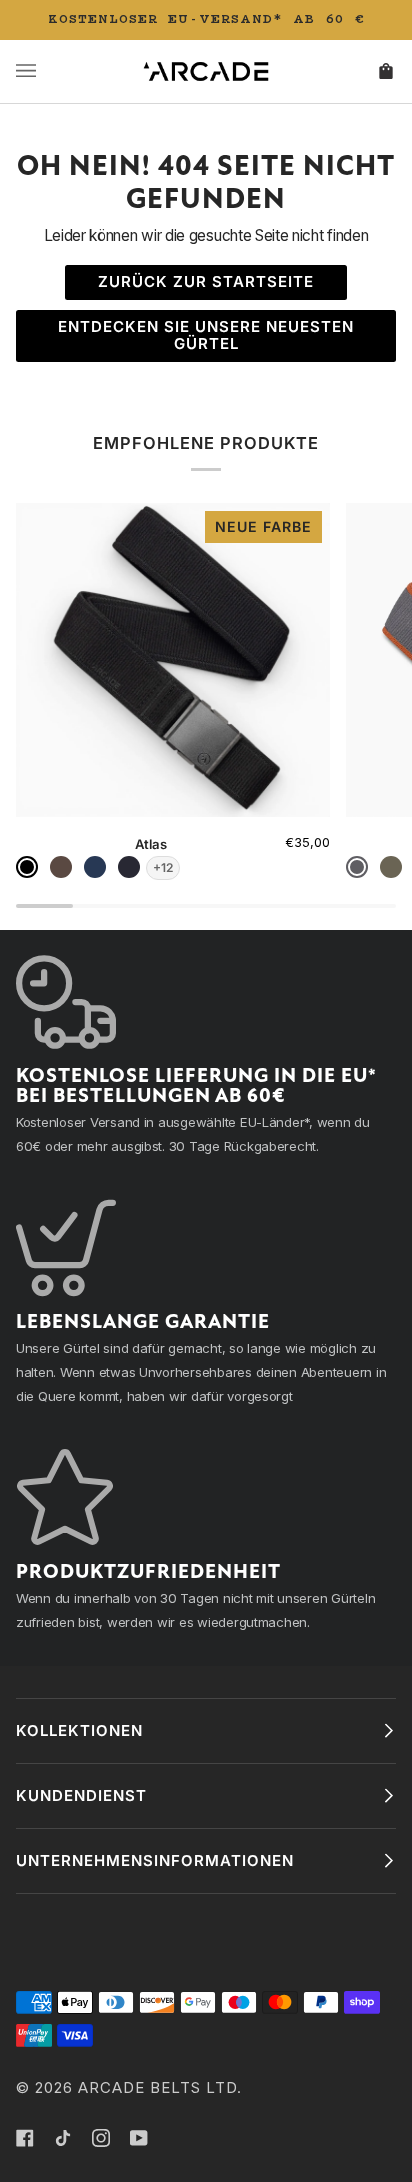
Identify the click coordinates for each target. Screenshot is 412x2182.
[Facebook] (25, 2138)
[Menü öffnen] (46, 71)
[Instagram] (101, 2138)
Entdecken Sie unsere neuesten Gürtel (206, 335)
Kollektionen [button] (79, 1730)
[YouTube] (139, 2138)
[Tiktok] (63, 2138)
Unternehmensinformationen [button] (155, 1860)
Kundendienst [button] (81, 1795)
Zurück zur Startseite (206, 281)
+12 (163, 867)
